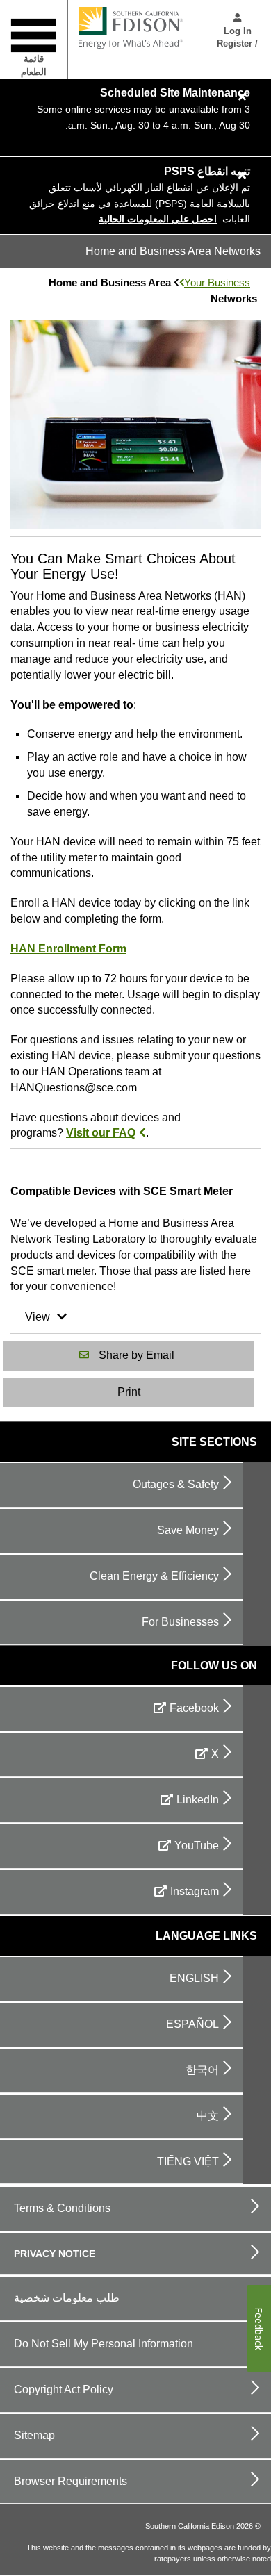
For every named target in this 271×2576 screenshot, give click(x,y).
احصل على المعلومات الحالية (158, 219)
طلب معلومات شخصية (67, 2298)
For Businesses (180, 1622)
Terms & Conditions (62, 2208)
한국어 (202, 2070)
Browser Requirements (71, 2481)
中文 (208, 2116)
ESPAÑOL (192, 2024)
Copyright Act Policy (64, 2389)
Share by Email (137, 1355)
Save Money (188, 1530)
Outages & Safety (176, 1484)
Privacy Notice (55, 2254)
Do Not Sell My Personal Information (104, 2344)
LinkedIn (198, 1800)
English (194, 1978)
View (38, 1317)
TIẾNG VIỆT (188, 2162)
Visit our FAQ (101, 1133)
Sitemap (34, 2435)
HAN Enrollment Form (68, 949)
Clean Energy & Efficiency (154, 1576)
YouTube (197, 1846)
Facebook (194, 1708)
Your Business (217, 282)
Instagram (195, 1891)
